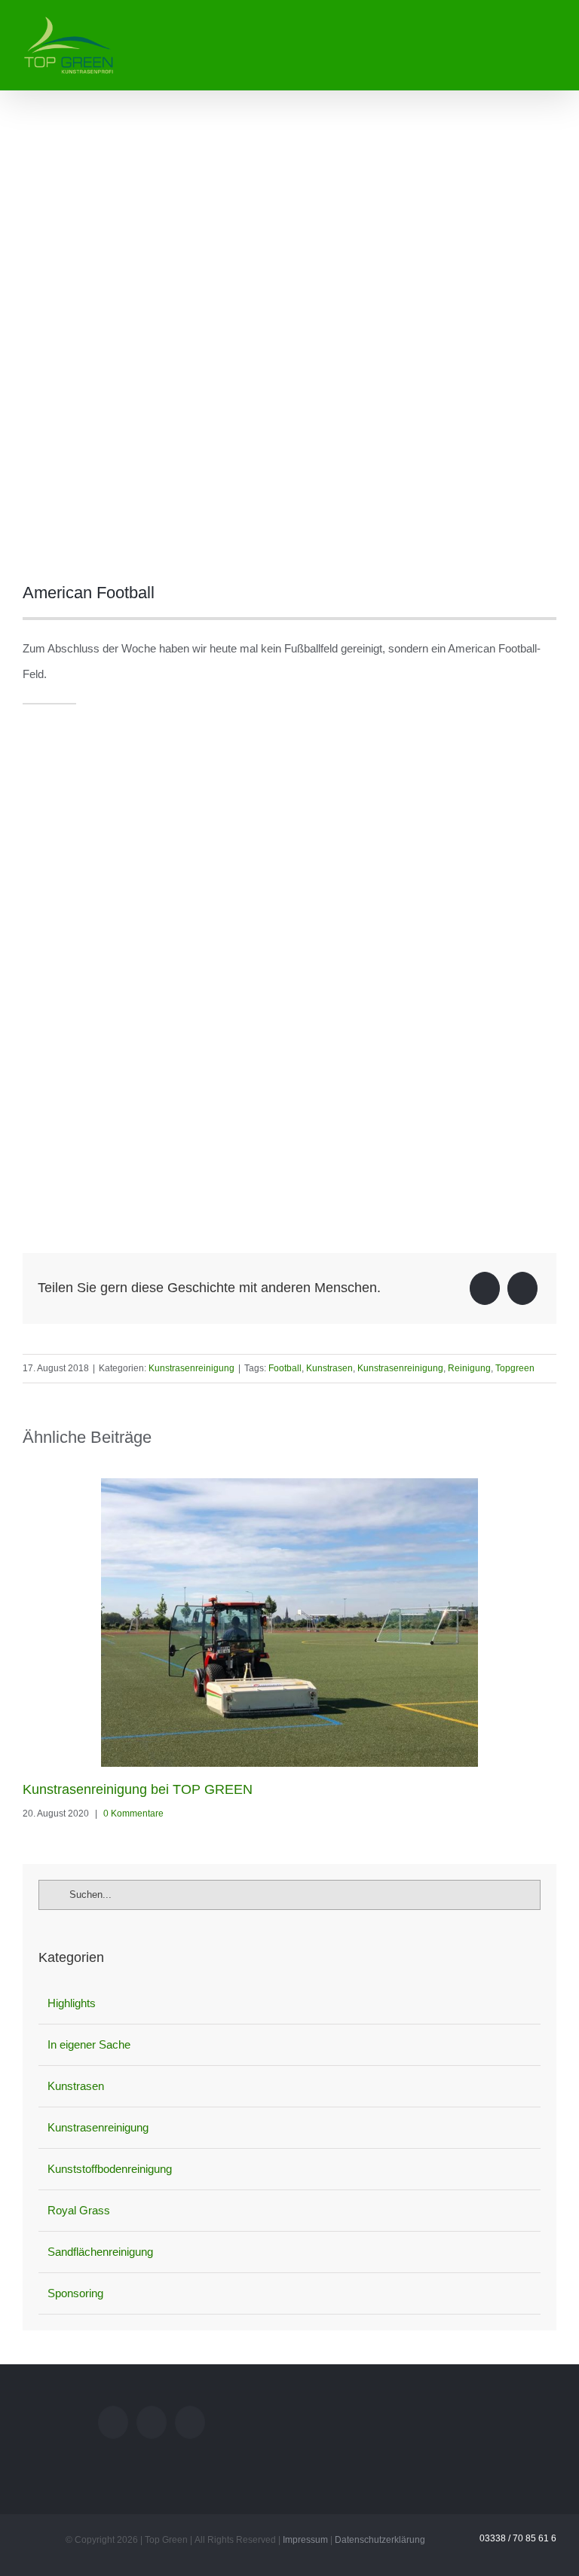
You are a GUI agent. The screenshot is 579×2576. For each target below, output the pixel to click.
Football (285, 1368)
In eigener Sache (89, 2044)
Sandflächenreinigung (100, 2252)
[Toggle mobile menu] (550, 25)
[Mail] (113, 2422)
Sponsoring (75, 2293)
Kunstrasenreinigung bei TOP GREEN (138, 1789)
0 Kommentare (133, 1814)
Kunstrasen (329, 1368)
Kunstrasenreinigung (191, 1368)
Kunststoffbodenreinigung (110, 2169)
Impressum (305, 2540)
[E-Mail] (522, 1288)
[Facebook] (485, 1288)
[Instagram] (152, 2422)
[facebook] (27, 711)
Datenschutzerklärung (380, 2540)
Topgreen (515, 1368)
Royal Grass (79, 2210)
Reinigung (469, 1368)
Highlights (72, 2003)
